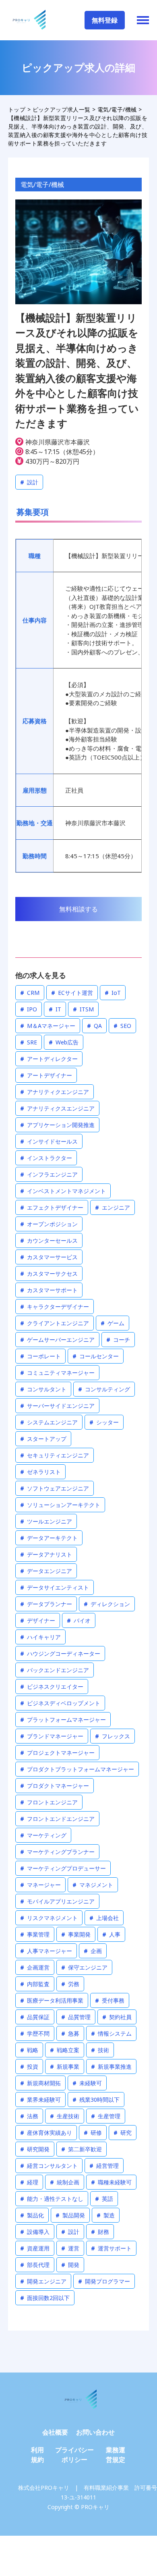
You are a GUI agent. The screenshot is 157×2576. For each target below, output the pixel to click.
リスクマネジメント (49, 1918)
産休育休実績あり (46, 2133)
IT (55, 1009)
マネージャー (40, 1885)
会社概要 (55, 2432)
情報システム (111, 2033)
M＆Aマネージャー (48, 1026)
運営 (70, 2248)
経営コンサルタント (49, 2166)
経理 (29, 2182)
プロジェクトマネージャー (57, 1753)
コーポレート (40, 1356)
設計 (29, 482)
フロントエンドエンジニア (57, 1819)
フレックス (113, 1736)
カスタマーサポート (49, 1290)
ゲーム (113, 1323)
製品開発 (70, 2215)
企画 (93, 1951)
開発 (70, 2265)
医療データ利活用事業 (52, 2000)
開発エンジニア (43, 2281)
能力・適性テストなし (52, 2199)
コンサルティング (104, 1389)
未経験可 (87, 2083)
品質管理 (76, 2017)
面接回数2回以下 (45, 2298)
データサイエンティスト (55, 1587)
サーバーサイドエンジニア (57, 1406)
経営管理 (104, 2166)
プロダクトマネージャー (55, 1786)
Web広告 (64, 1042)
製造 (106, 2215)
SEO (122, 1026)
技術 (100, 2050)
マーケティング (43, 1835)
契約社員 (117, 2017)
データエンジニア (46, 1571)
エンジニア (113, 1207)
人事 (111, 1934)
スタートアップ (43, 1439)
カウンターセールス (49, 1240)
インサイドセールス (49, 1141)
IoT (113, 993)
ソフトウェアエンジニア (55, 1488)
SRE (29, 1042)
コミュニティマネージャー (57, 1373)
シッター (104, 1422)
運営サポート (111, 2248)
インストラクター (46, 1158)
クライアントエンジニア (55, 1323)
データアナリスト (46, 1554)
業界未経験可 (40, 2100)
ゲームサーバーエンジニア (57, 1340)
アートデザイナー (46, 1075)
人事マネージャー (46, 1951)
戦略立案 (65, 2050)
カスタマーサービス (49, 1257)
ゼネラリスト (40, 1472)
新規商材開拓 (40, 2083)
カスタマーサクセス (49, 1273)
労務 (70, 1984)
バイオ (79, 1620)
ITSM (83, 1009)
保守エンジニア (84, 1967)
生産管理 (106, 2116)
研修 (93, 2133)
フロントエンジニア (49, 1802)
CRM (30, 993)
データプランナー (46, 1604)
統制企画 (65, 2182)
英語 (104, 2199)
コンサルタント (43, 1389)
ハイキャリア (40, 1637)
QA (94, 1026)
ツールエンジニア (46, 1521)
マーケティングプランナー (57, 1852)
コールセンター (96, 1356)
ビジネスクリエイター (52, 1687)
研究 (123, 2133)
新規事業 (65, 2066)
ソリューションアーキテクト (60, 1505)
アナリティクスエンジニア (57, 1108)
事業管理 (35, 1934)
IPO (29, 1009)
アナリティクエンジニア (55, 1092)
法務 (29, 2116)
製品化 (32, 2215)
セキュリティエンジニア (55, 1455)
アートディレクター (49, 1059)
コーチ (118, 1340)
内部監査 (35, 1984)
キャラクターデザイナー (55, 1307)
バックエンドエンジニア (55, 1670)
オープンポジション (49, 1224)
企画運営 (35, 1967)
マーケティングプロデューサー (63, 1868)
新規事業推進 (111, 2066)
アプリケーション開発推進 (57, 1125)
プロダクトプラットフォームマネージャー (77, 1769)
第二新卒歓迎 (82, 2149)
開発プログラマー (104, 2281)
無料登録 (105, 20)
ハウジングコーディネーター (60, 1653)
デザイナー (38, 1620)
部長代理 (35, 2265)
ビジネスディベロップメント (60, 1703)
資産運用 (35, 2248)
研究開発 (35, 2149)
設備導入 (35, 2232)
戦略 (29, 2050)
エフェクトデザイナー (52, 1207)
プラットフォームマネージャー (63, 1720)
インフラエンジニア (49, 1174)
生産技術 (65, 2116)
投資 (29, 2066)
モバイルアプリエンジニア (57, 1901)
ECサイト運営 (72, 993)
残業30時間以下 (96, 2100)
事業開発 (76, 1934)
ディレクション (107, 1604)
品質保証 (35, 2017)
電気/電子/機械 (42, 185)
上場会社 (104, 1918)
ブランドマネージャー (52, 1736)
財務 (100, 2232)
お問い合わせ (95, 2432)
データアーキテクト (49, 1538)
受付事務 (110, 2000)
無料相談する (78, 909)
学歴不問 (35, 2033)
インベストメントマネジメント (63, 1191)
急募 (70, 2033)
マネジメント (93, 1885)
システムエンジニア (49, 1422)
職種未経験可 (111, 2182)
